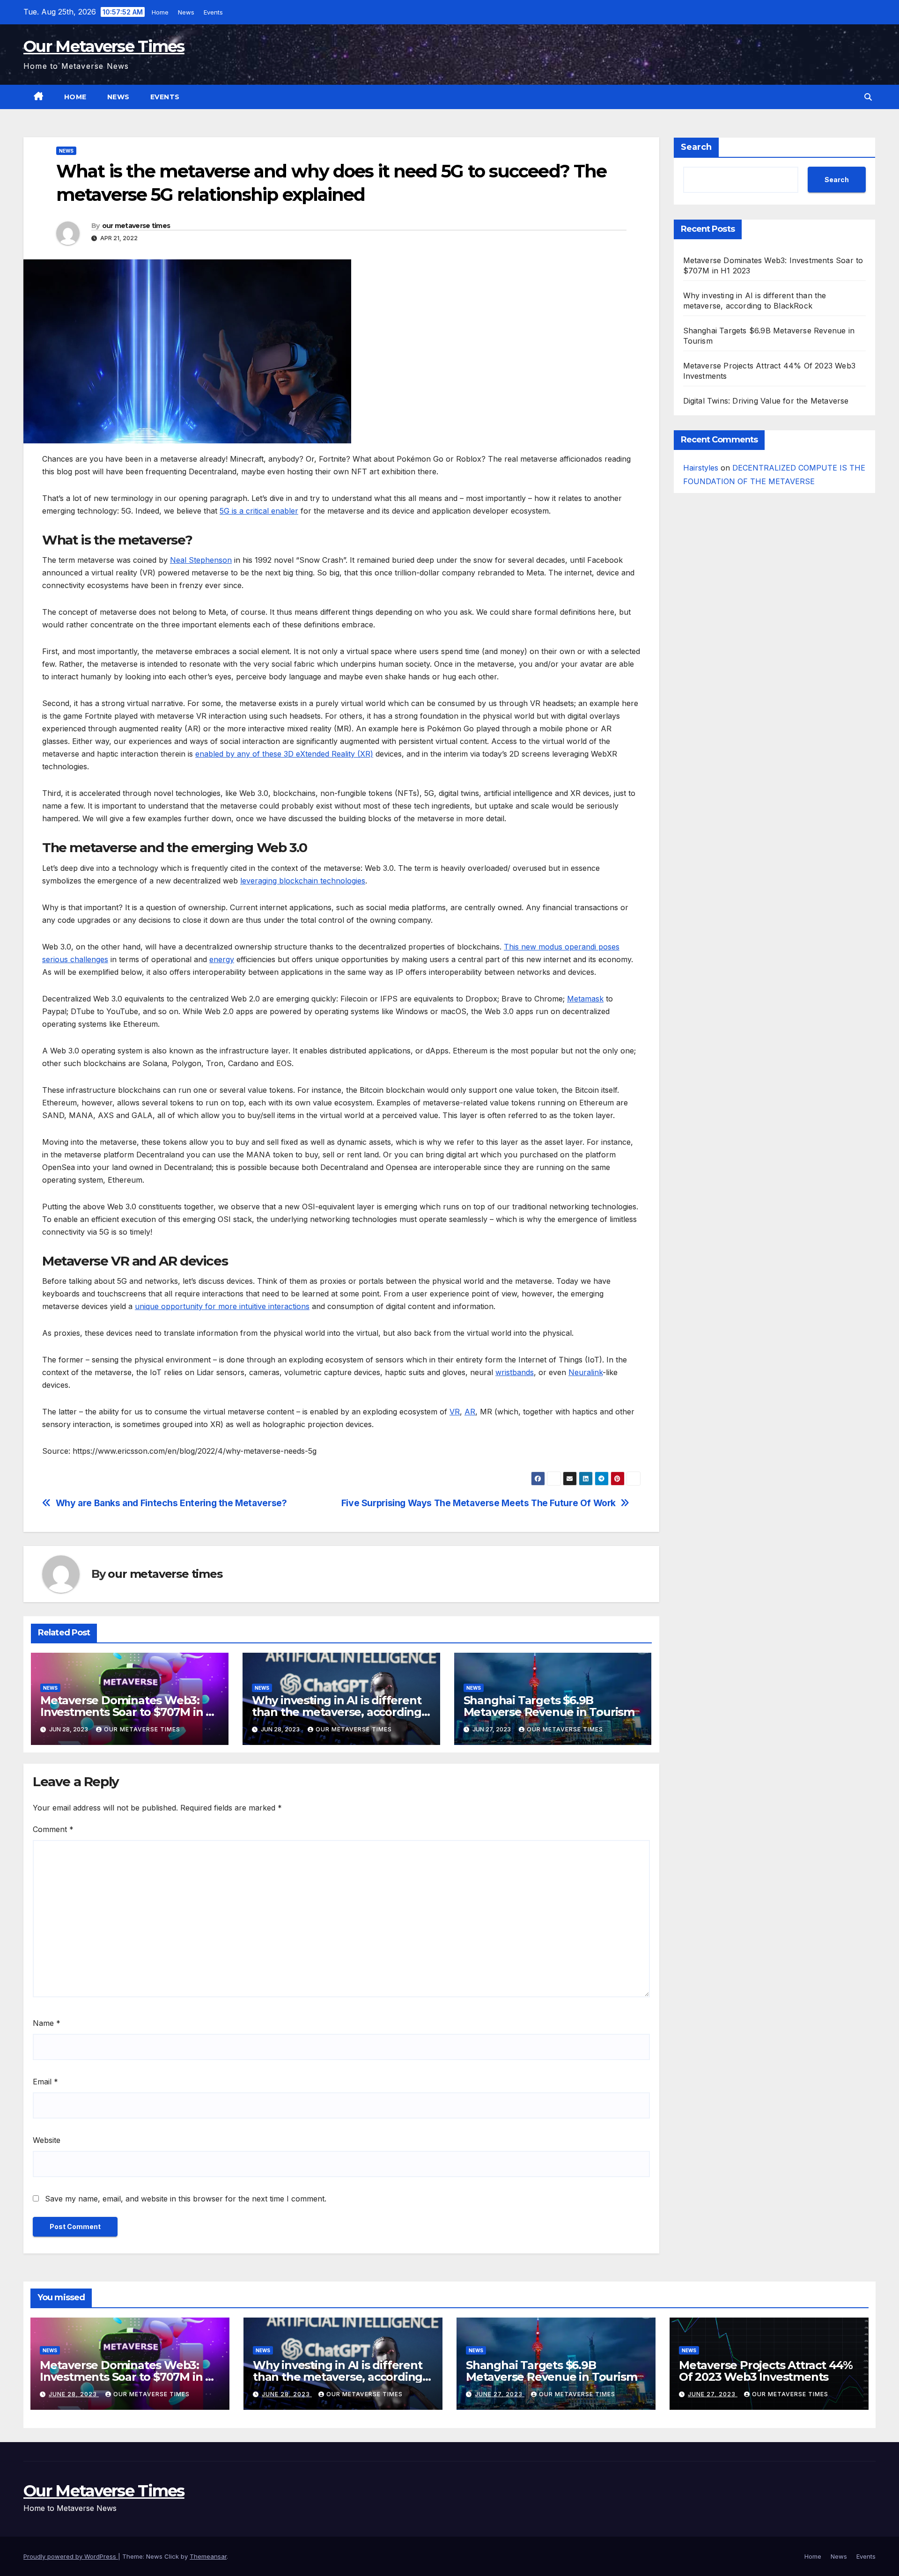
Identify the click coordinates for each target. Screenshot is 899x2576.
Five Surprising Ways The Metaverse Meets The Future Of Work (479, 1503)
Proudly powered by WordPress (71, 2556)
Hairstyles (701, 468)
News (187, 12)
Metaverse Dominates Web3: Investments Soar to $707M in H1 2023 (129, 1712)
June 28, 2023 (74, 2394)
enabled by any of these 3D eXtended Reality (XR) (284, 754)
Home (161, 12)
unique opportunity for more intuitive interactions (222, 1306)
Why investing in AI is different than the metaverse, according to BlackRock (337, 1712)
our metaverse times (136, 226)
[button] (868, 97)
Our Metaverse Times (104, 46)
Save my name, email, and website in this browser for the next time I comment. (186, 2199)
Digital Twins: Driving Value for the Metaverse (766, 401)
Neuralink (586, 1372)
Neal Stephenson (201, 560)
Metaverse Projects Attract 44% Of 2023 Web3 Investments (766, 2371)
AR (470, 1412)
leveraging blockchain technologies (303, 881)
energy (222, 959)
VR (455, 1412)
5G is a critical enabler (259, 511)
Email (45, 2082)
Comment (53, 1829)
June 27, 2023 (500, 2394)
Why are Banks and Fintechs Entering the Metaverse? (171, 1503)
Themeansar (208, 2556)
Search (696, 147)
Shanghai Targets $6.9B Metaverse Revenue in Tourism (549, 1706)
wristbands (515, 1372)
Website (47, 2140)
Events (214, 12)
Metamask (585, 999)
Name (47, 2023)
